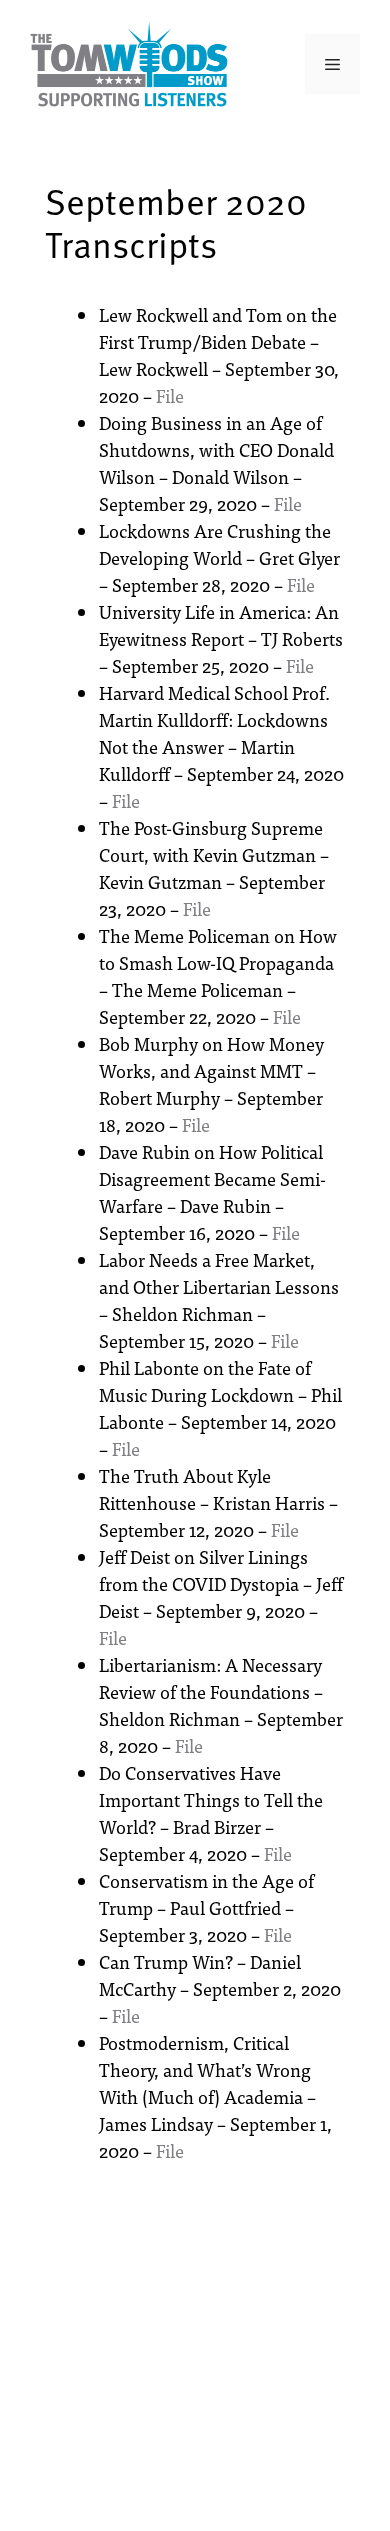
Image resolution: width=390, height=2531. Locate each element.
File (170, 395)
